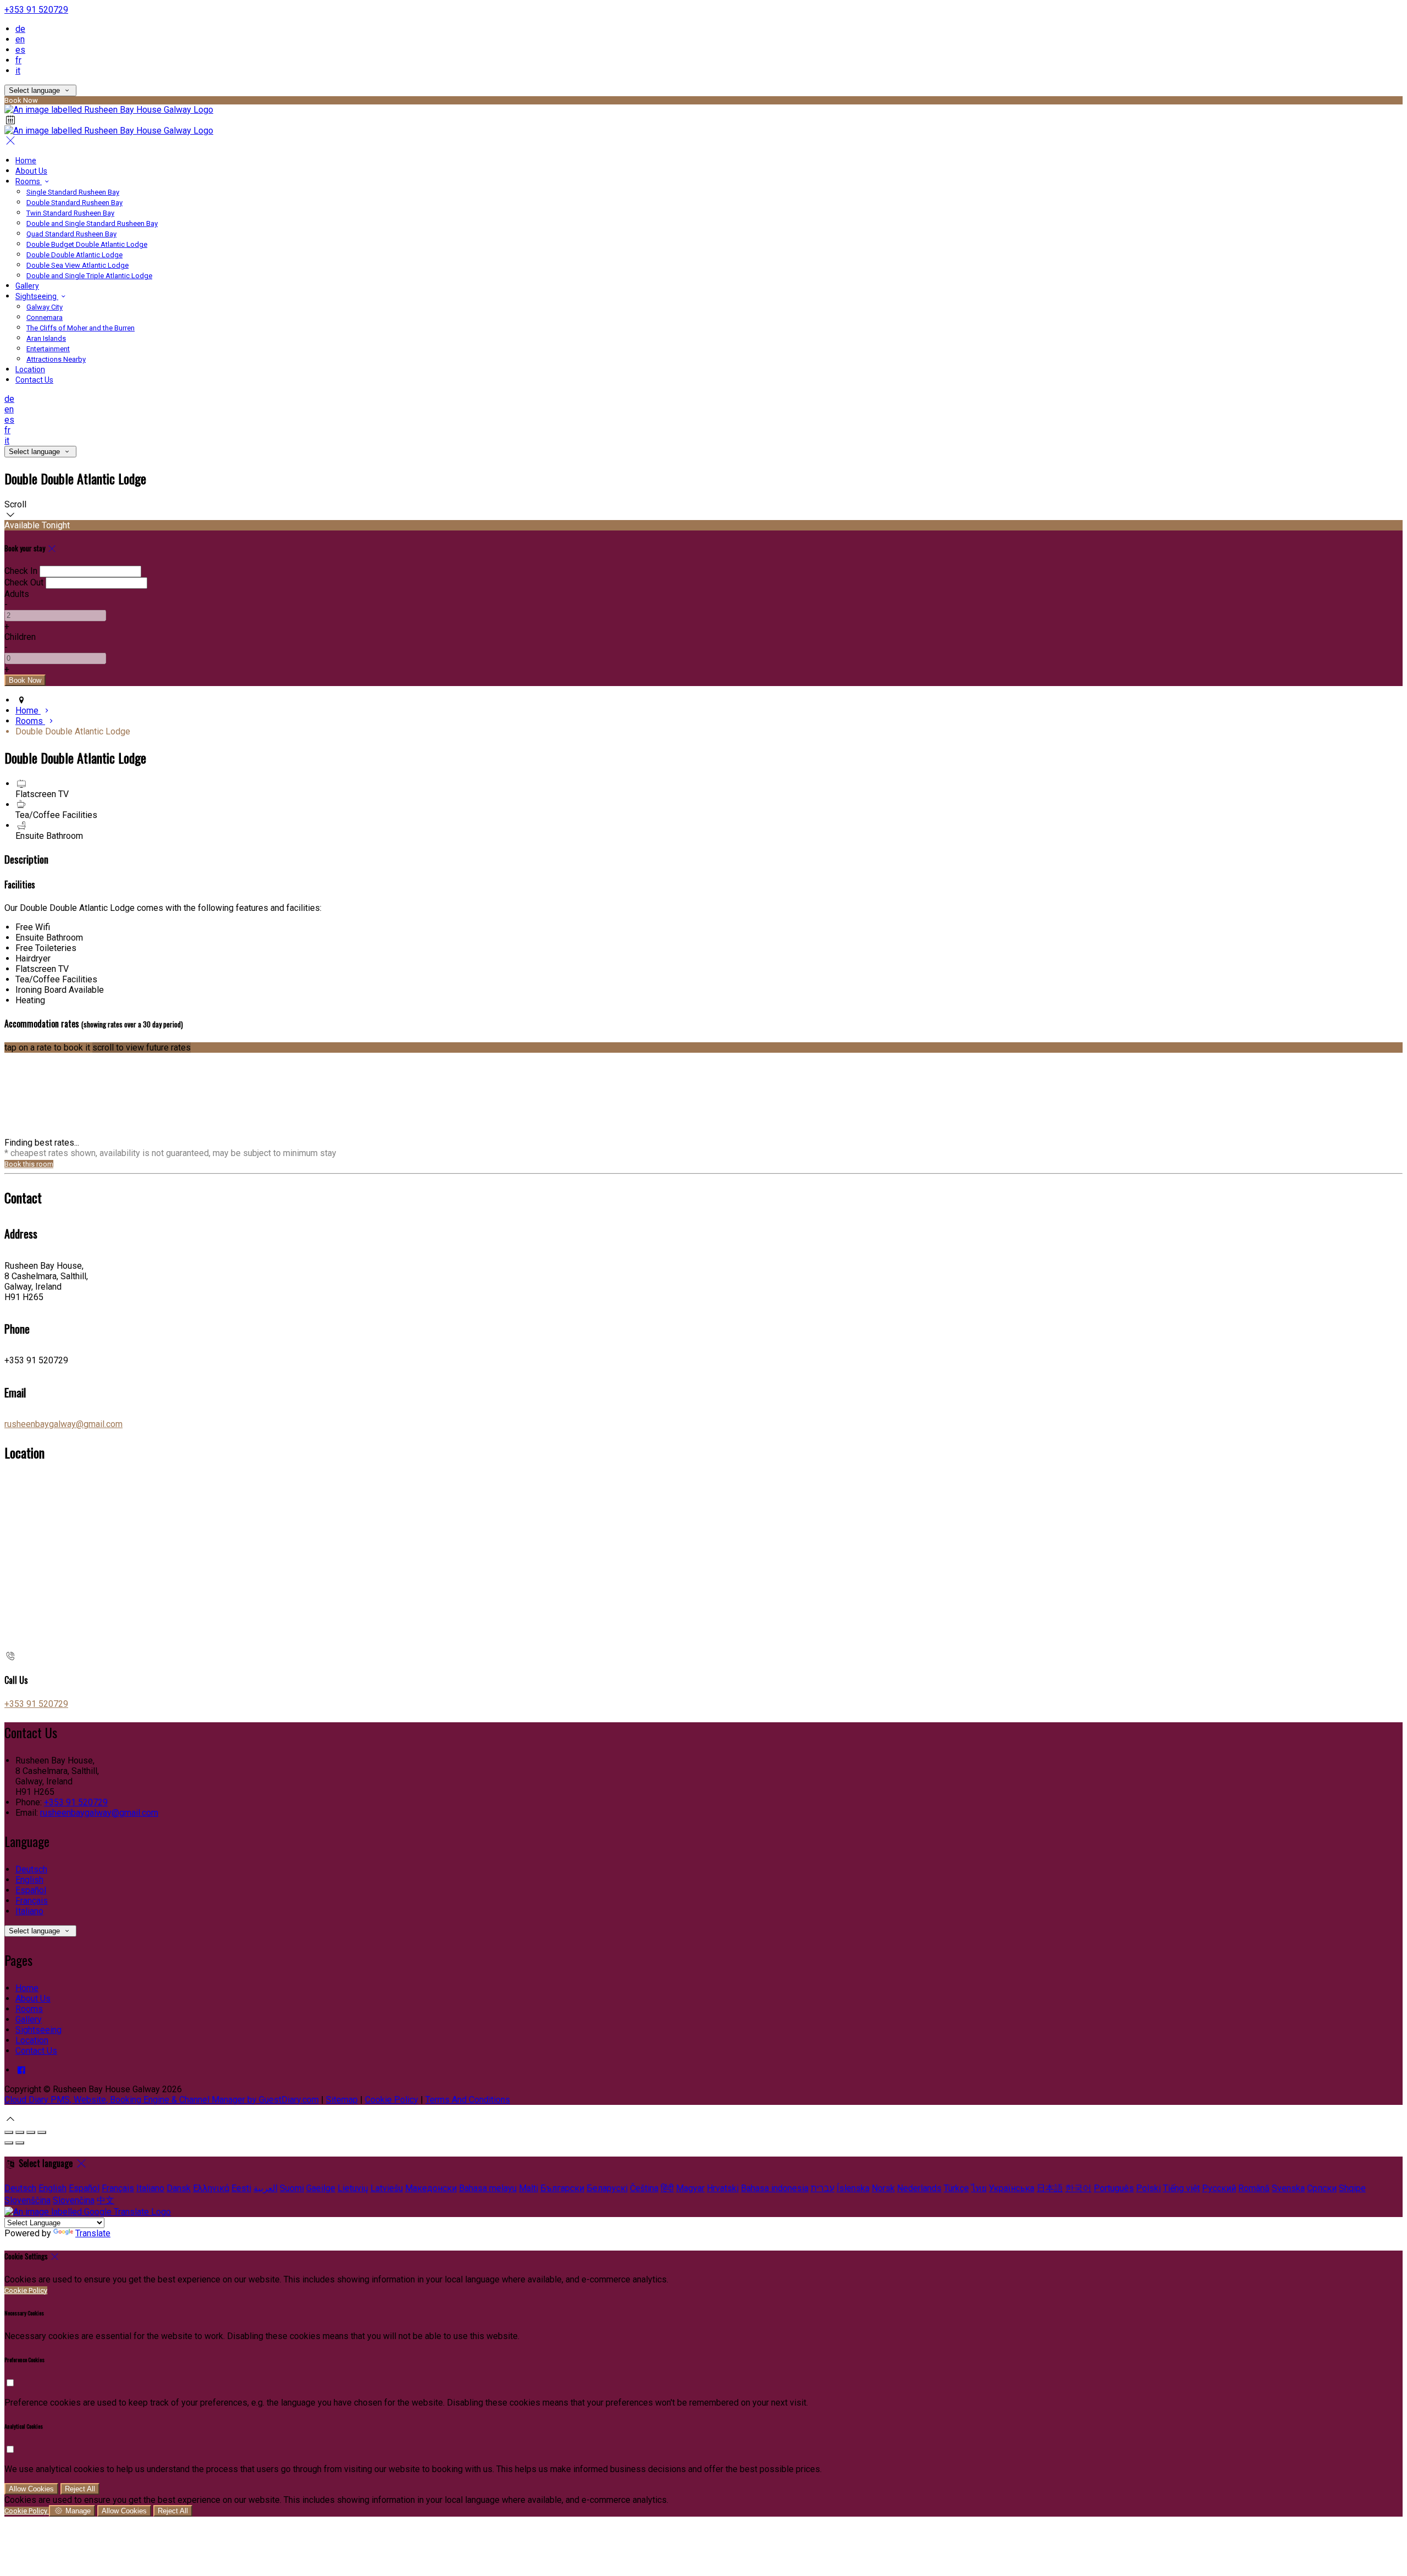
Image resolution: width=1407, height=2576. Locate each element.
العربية (265, 2188)
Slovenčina (74, 2200)
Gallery (27, 286)
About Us (31, 171)
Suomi (292, 2188)
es (20, 50)
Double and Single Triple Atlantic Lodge (89, 276)
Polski (1148, 2188)
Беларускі (607, 2188)
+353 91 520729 (36, 10)
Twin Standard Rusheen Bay (70, 213)
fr (18, 60)
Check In (21, 571)
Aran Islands (46, 338)
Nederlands (919, 2188)
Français (32, 1901)
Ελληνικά (211, 2188)
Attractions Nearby (56, 359)
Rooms (29, 181)
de (20, 29)
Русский (1219, 2188)
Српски (1322, 2188)
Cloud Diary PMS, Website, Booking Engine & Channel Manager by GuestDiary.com (162, 2100)
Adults (17, 594)
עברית (822, 2188)
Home (26, 161)
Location (30, 369)
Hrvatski (723, 2188)
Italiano (29, 1911)
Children (20, 637)
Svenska (1288, 2188)
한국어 (1078, 2188)
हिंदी (667, 2188)
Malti (528, 2188)
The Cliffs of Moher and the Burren (81, 328)
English (29, 1880)
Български (562, 2188)
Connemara (45, 317)
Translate (93, 2233)
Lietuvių (353, 2188)
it (18, 71)
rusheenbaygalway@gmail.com (63, 1424)
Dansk (179, 2188)
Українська (1012, 2188)
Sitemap (342, 2100)
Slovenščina (27, 2200)
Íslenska (853, 2188)
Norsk (883, 2188)
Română (1254, 2188)
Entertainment (48, 349)
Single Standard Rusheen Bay (73, 192)
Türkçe (956, 2188)
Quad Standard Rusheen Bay (71, 234)
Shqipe (1352, 2188)
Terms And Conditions (468, 2100)
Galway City (45, 307)
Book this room (29, 1164)
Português (1114, 2188)
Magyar (690, 2188)
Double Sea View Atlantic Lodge (77, 265)
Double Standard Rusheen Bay (74, 203)
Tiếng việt (1181, 2188)
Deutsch (31, 1869)
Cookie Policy (392, 2100)
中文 (106, 2200)
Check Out (24, 582)
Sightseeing (37, 296)
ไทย (979, 2188)
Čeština (644, 2188)
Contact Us (34, 380)
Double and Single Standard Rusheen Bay (92, 223)
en (20, 39)
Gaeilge (321, 2188)
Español (31, 1890)
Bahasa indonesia (775, 2188)
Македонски (431, 2188)
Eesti (241, 2188)
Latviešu (387, 2188)
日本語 (1050, 2188)
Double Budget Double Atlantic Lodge (87, 244)
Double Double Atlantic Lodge (74, 255)
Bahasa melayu (488, 2188)
